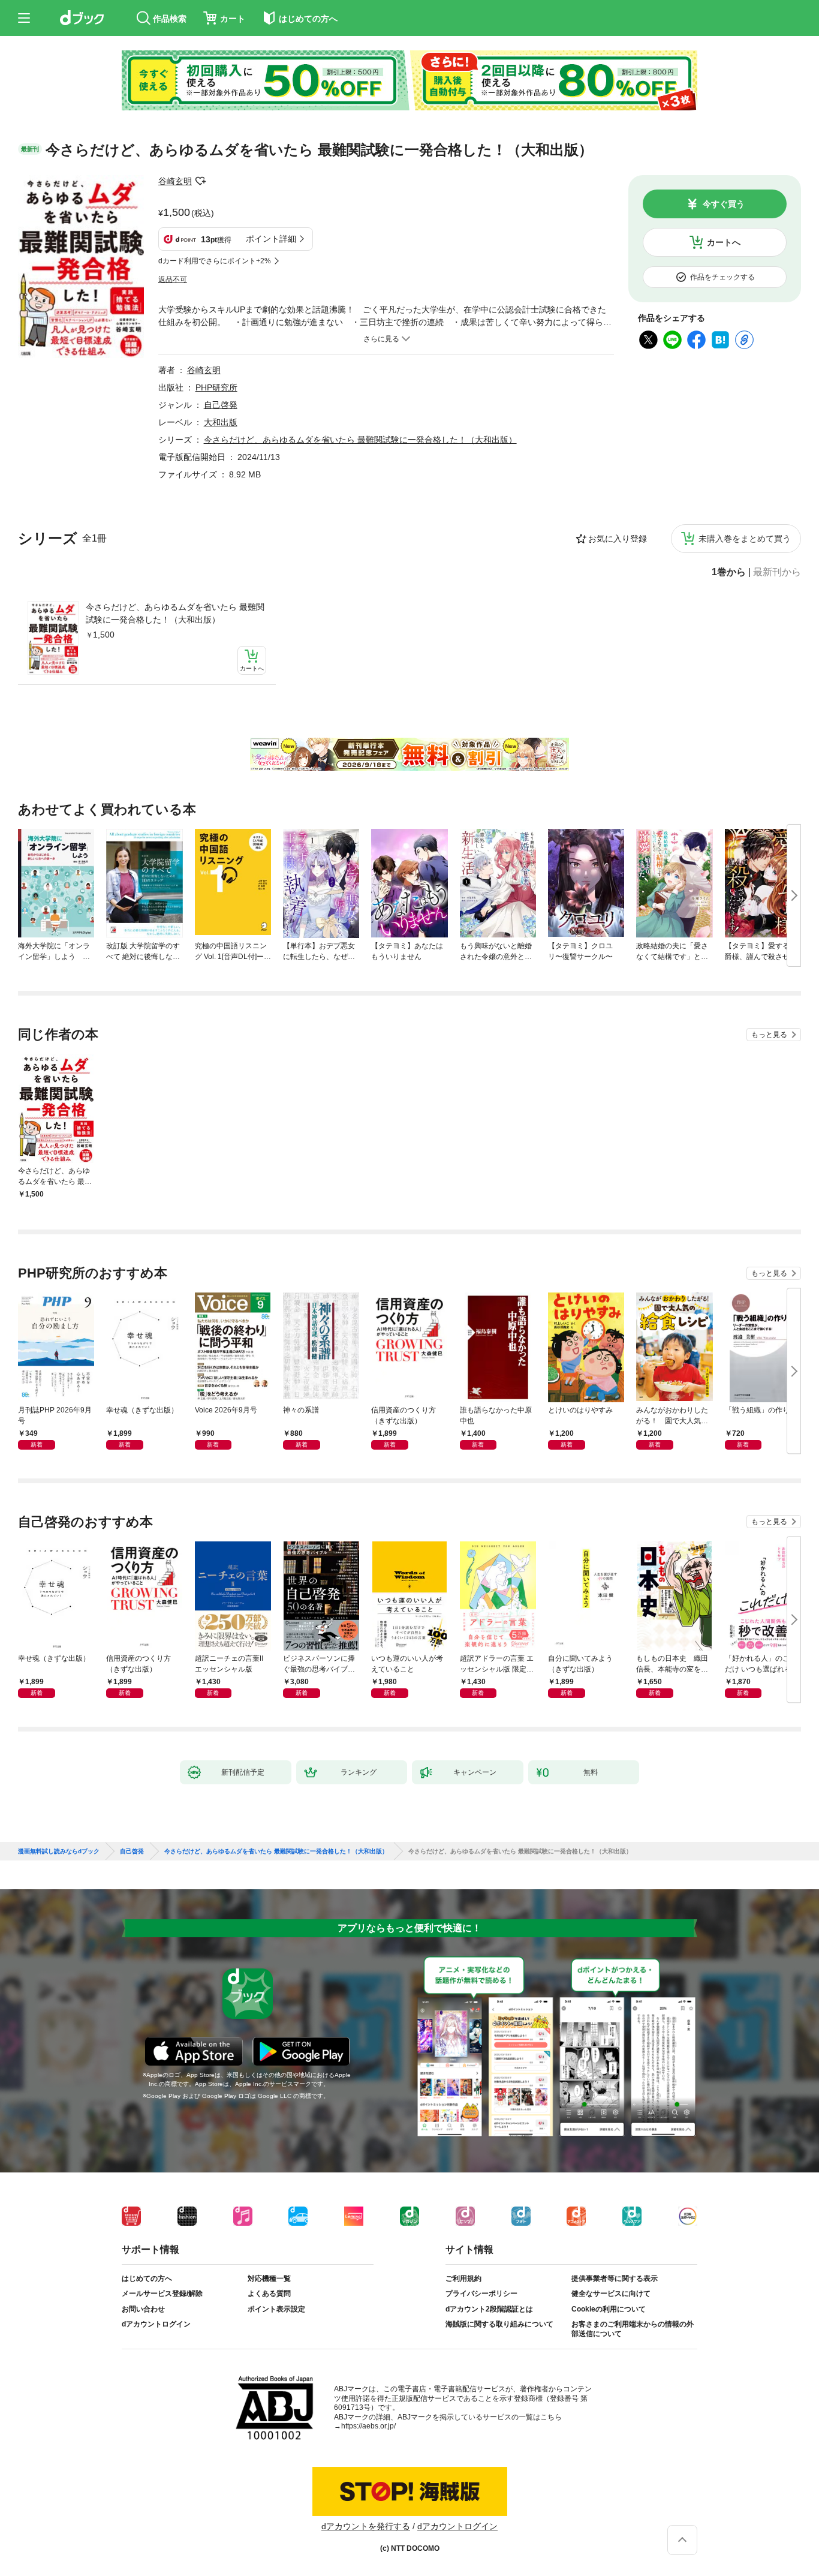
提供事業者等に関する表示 (615, 2279)
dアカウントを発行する (366, 2526)
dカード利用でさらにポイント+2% (215, 261)
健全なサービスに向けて (611, 2294)
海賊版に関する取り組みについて (499, 2324)
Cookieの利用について (609, 2309)
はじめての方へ (147, 2279)
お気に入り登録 (618, 539)
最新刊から (777, 572)
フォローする (200, 181)
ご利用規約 (463, 2279)
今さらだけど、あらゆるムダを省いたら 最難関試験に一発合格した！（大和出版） (175, 613)
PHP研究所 (216, 387)
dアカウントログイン (156, 2324)
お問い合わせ (143, 2309)
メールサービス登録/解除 (162, 2294)
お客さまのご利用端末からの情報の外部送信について (633, 2329)
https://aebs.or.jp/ (368, 2426)
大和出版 (221, 422)
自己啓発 (221, 405)
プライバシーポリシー (481, 2294)
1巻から (729, 572)
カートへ (724, 242)
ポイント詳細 (271, 239)
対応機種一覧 (269, 2279)
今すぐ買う (724, 204)
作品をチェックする (722, 277)
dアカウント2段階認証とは (489, 2309)
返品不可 (173, 279)
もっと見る (769, 1035)
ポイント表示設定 (276, 2309)
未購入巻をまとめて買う (745, 539)
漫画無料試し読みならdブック (59, 1851)
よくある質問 (269, 2294)
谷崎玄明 (175, 181)
